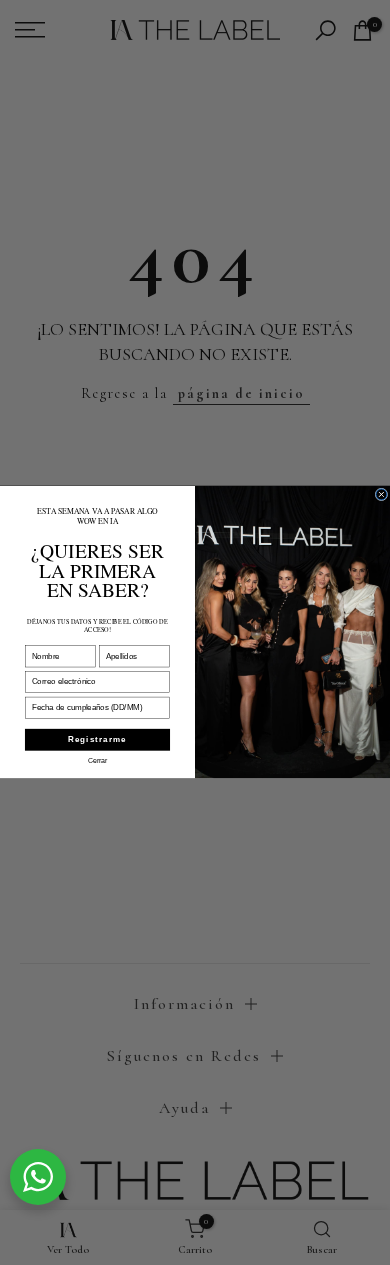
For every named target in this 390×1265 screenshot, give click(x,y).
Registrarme (97, 740)
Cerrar (98, 760)
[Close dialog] (381, 494)
